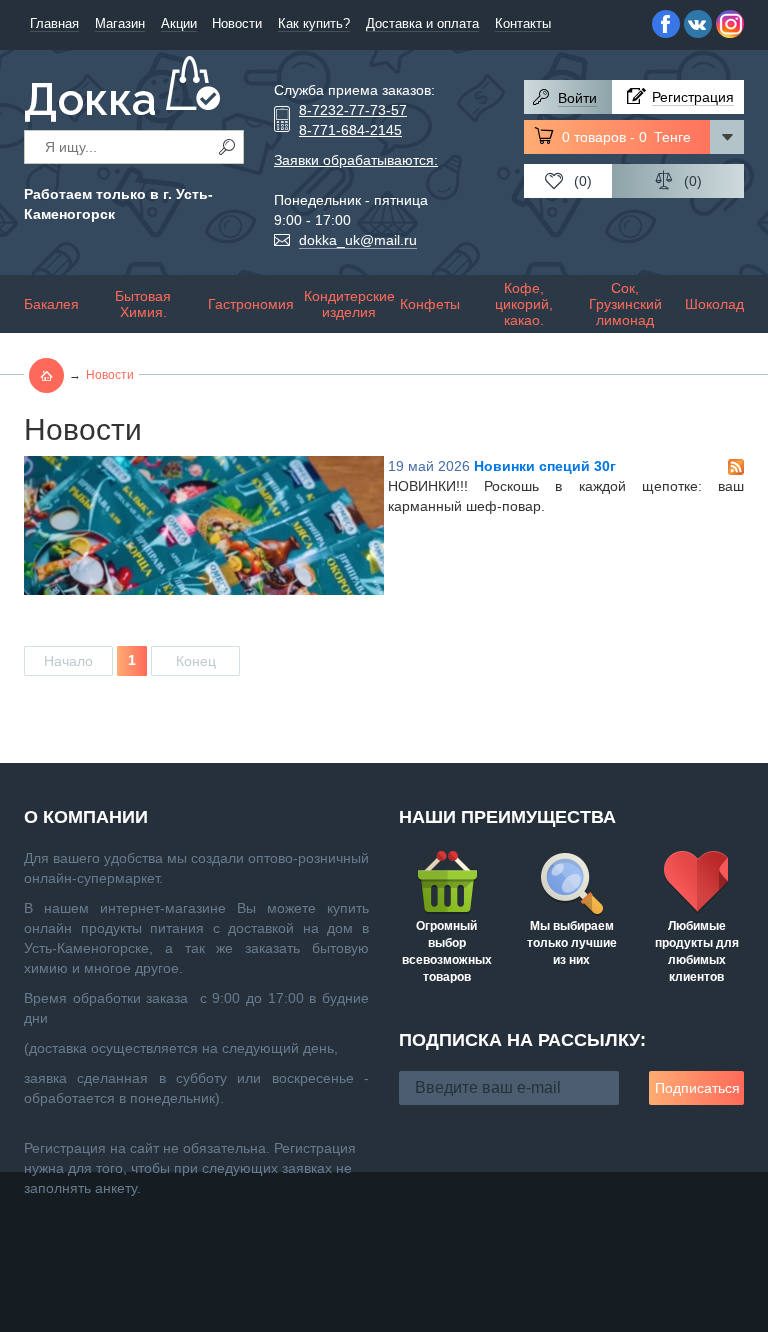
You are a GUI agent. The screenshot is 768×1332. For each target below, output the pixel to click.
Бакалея (51, 304)
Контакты (523, 23)
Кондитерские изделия (349, 304)
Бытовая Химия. (143, 304)
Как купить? (314, 23)
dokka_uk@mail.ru (358, 240)
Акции (179, 23)
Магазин (120, 23)
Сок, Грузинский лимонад (625, 304)
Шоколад (714, 304)
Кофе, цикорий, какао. (524, 304)
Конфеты (430, 304)
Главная (54, 23)
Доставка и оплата (422, 23)
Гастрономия (251, 304)
